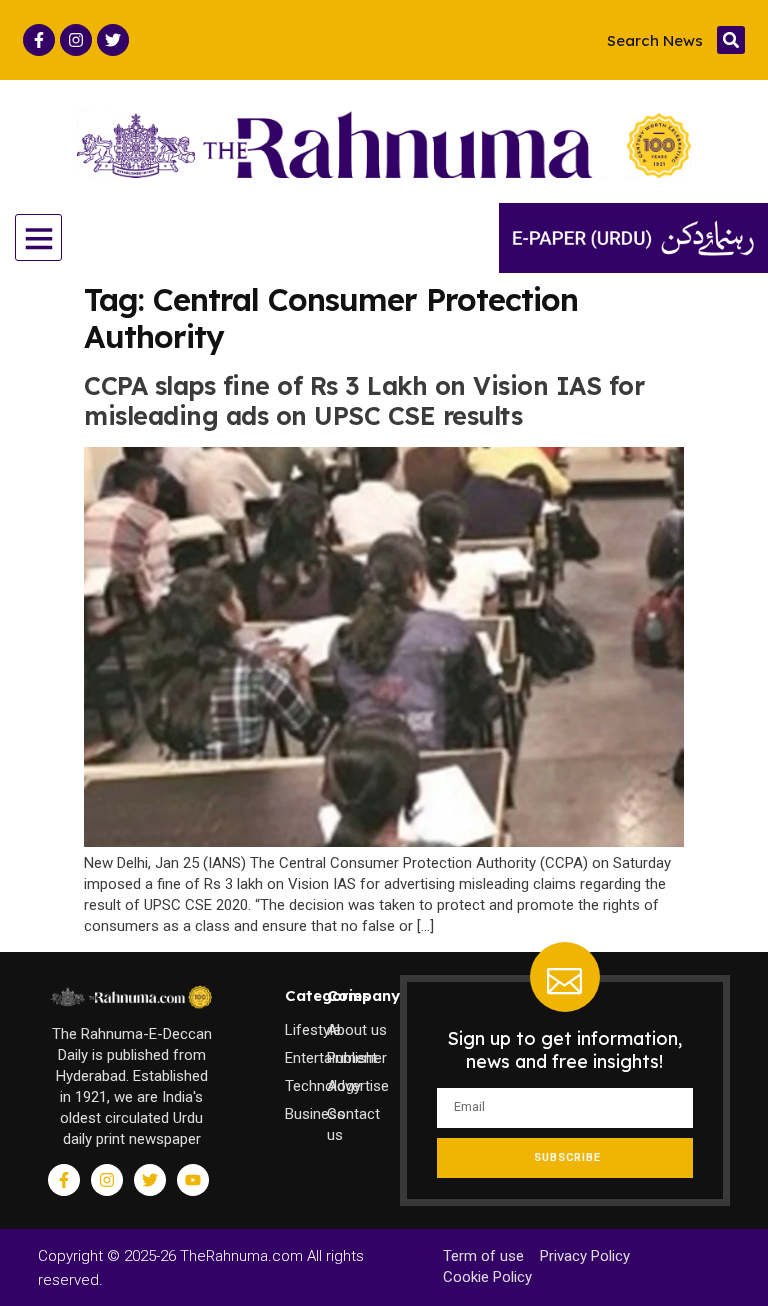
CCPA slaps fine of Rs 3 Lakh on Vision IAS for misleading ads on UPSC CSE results (364, 400)
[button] (731, 40)
